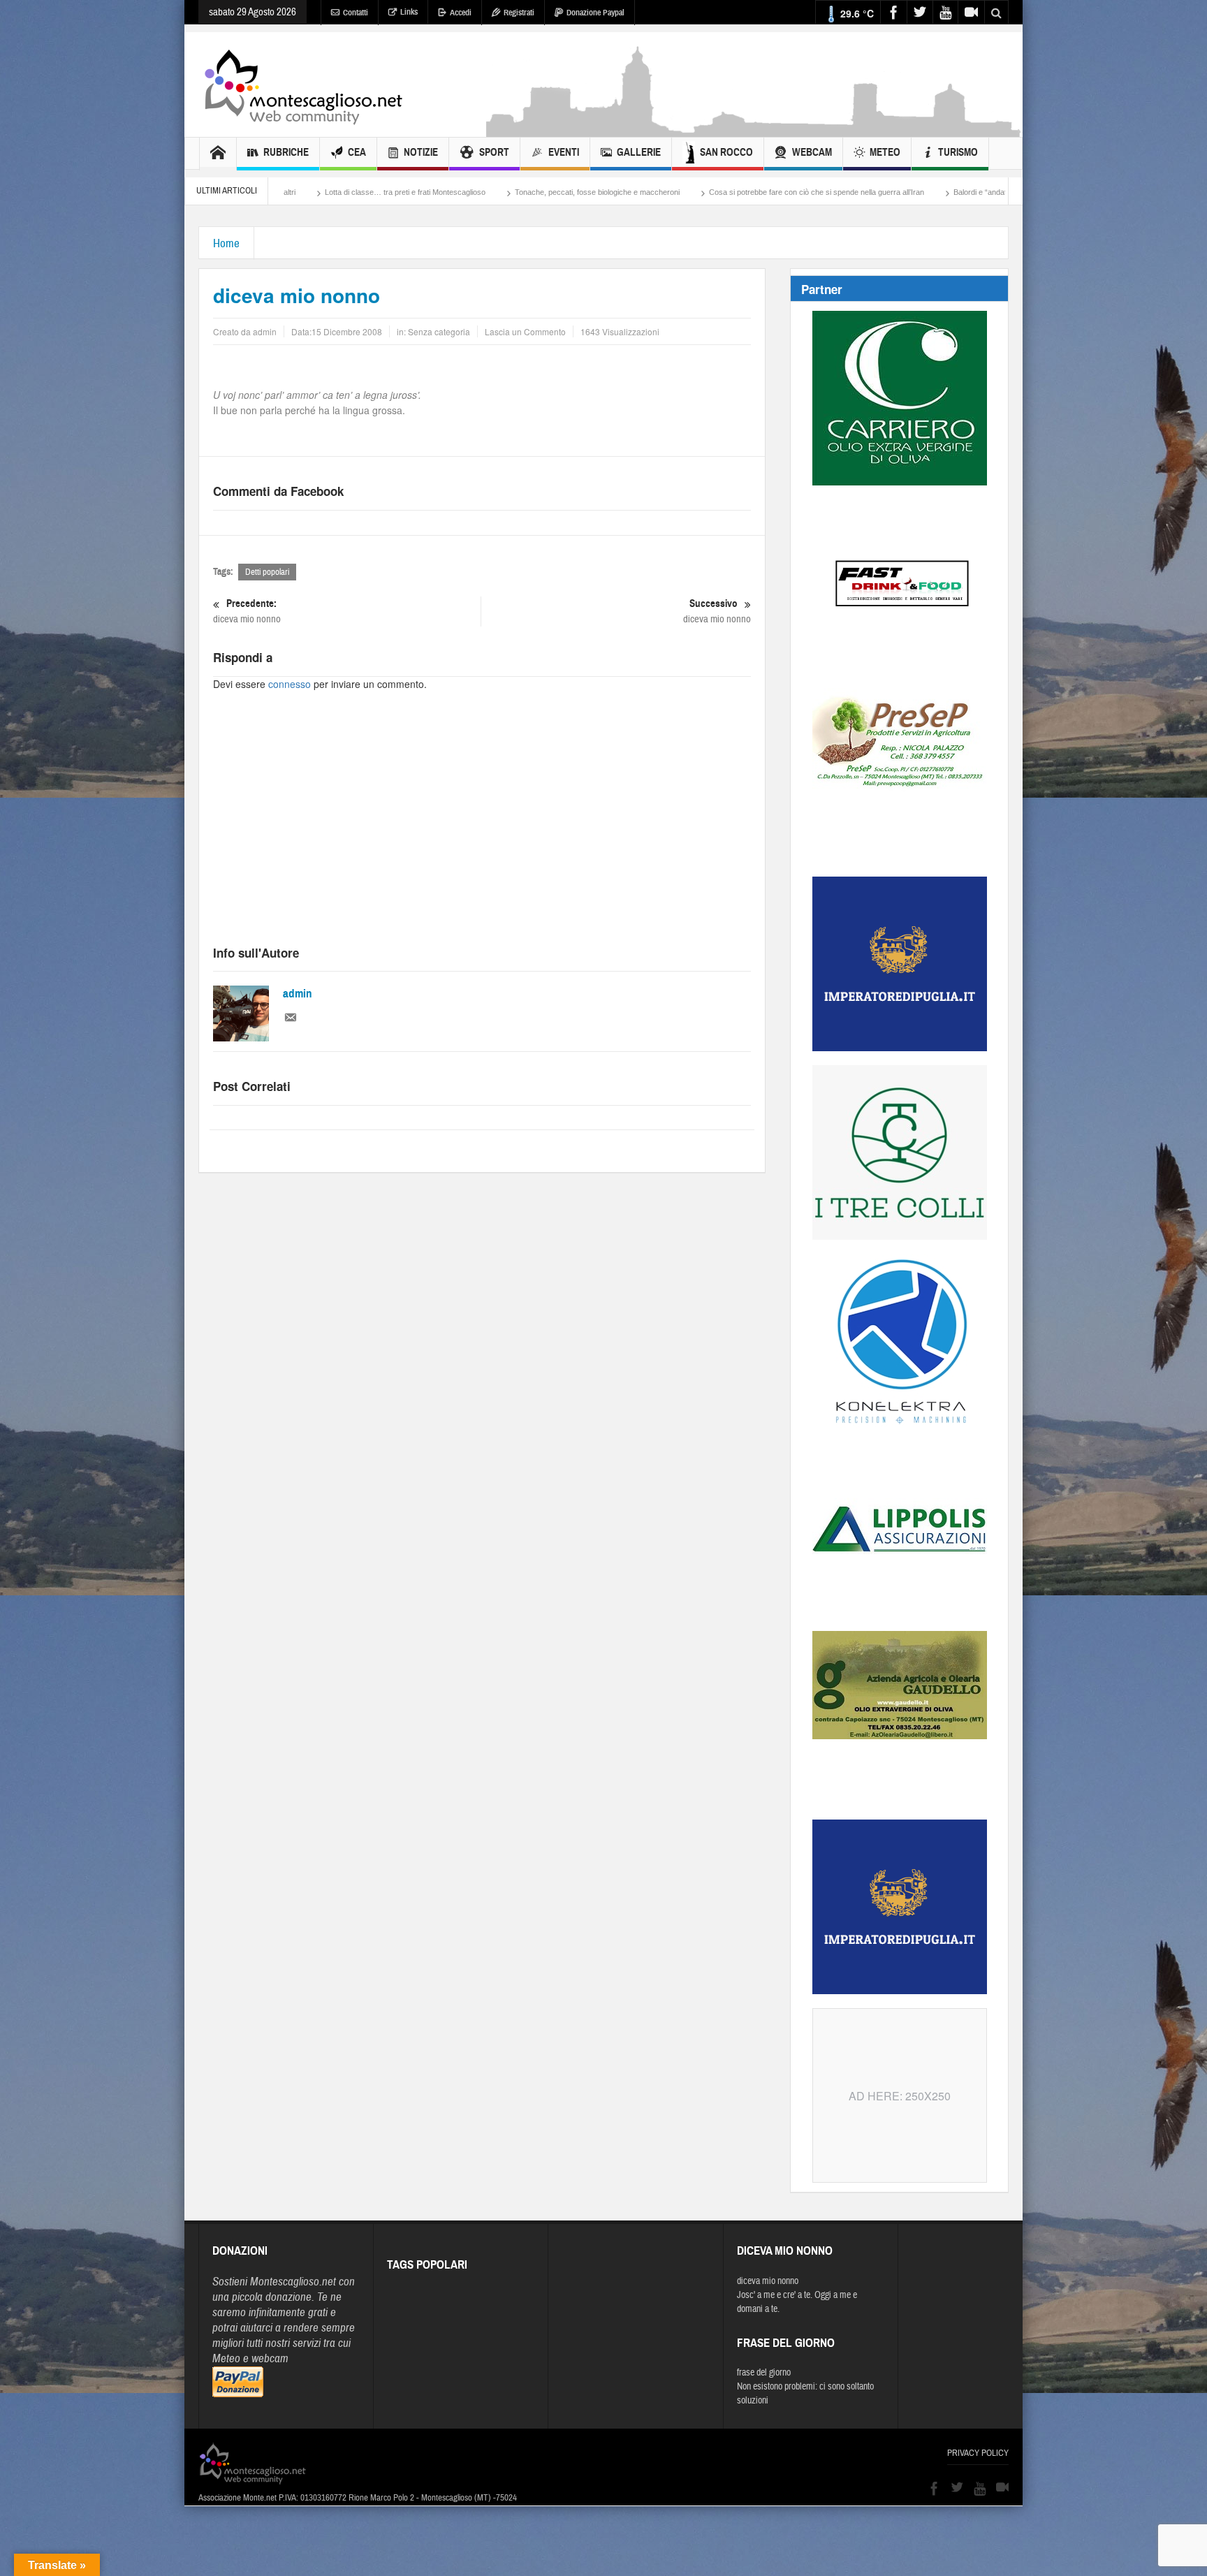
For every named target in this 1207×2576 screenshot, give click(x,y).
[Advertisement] (754, 130)
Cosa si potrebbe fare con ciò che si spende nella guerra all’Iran (657, 192)
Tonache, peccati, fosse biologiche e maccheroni (438, 192)
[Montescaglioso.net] (303, 85)
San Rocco (726, 152)
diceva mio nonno (247, 611)
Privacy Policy (978, 2453)
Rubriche (286, 152)
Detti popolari (267, 572)
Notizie (421, 152)
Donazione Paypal (595, 13)
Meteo (885, 152)
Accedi (461, 13)
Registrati (519, 13)
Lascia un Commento (525, 331)
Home (226, 243)
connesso (290, 684)
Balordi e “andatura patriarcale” (847, 192)
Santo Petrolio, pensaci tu (971, 192)
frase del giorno (764, 2373)
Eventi (564, 152)
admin (298, 994)
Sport (494, 152)
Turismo (958, 152)
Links (409, 12)
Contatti (356, 13)
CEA (357, 152)
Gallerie (639, 152)
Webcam (812, 152)
